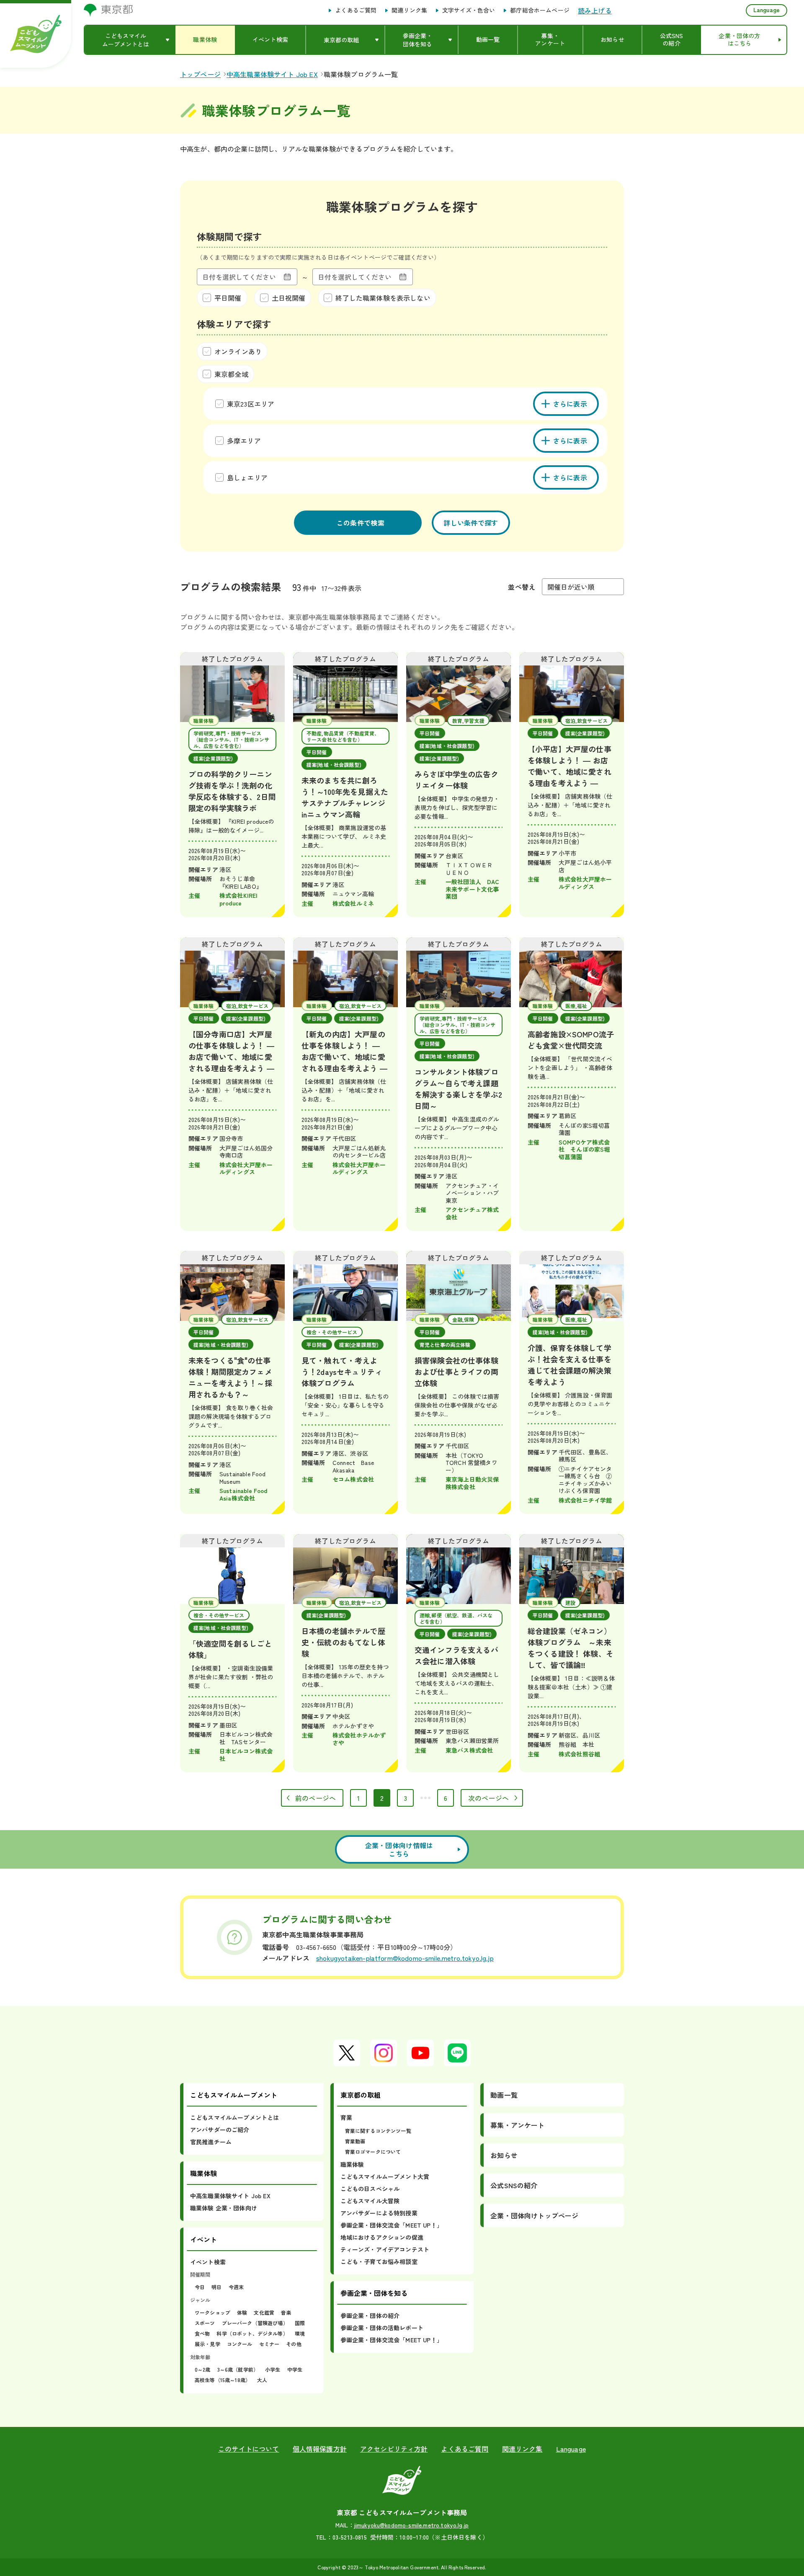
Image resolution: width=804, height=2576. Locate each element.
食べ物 (202, 2333)
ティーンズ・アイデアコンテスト (385, 2249)
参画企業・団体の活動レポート (382, 2328)
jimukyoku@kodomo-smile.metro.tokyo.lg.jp (411, 2525)
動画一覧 (504, 2095)
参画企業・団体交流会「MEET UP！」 (392, 2225)
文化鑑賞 (264, 2312)
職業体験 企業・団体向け (224, 2208)
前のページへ (316, 1798)
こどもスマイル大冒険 (370, 2201)
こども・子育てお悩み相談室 (379, 2261)
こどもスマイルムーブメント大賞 (385, 2176)
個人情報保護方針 (320, 2449)
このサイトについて (249, 2449)
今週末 (236, 2287)
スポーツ (205, 2323)
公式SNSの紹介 (514, 2185)
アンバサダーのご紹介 (220, 2130)
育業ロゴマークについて (373, 2152)
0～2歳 (203, 2369)
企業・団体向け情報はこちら (399, 1849)
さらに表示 (570, 404)
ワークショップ (213, 2312)
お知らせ (504, 2155)
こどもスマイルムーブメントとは (234, 2117)
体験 (242, 2312)
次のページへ (488, 1798)
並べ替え (522, 587)
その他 (294, 2344)
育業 (346, 2117)
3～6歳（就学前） (238, 2369)
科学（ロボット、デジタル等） (252, 2333)
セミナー (269, 2344)
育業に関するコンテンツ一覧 (378, 2131)
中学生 (295, 2369)
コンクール (240, 2344)
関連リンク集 (409, 10)
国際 (300, 2323)
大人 (262, 2380)
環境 (300, 2333)
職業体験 (352, 2164)
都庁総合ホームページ (540, 10)
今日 (200, 2287)
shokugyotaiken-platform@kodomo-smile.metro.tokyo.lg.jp (405, 1958)
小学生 (273, 2369)
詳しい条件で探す (471, 523)
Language (767, 10)
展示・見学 (207, 2344)
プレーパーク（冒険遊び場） (255, 2323)
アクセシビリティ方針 (394, 2449)
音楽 (286, 2312)
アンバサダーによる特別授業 (379, 2213)
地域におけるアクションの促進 (382, 2237)
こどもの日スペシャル (370, 2189)
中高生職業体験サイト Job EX (230, 2196)
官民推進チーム (211, 2142)
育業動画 (355, 2141)
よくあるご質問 (356, 10)
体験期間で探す (229, 236)
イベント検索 (208, 2262)
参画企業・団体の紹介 (370, 2316)
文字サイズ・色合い (469, 10)
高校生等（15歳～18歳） (223, 2380)
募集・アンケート (517, 2125)
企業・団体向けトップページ (534, 2215)
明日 (216, 2287)
